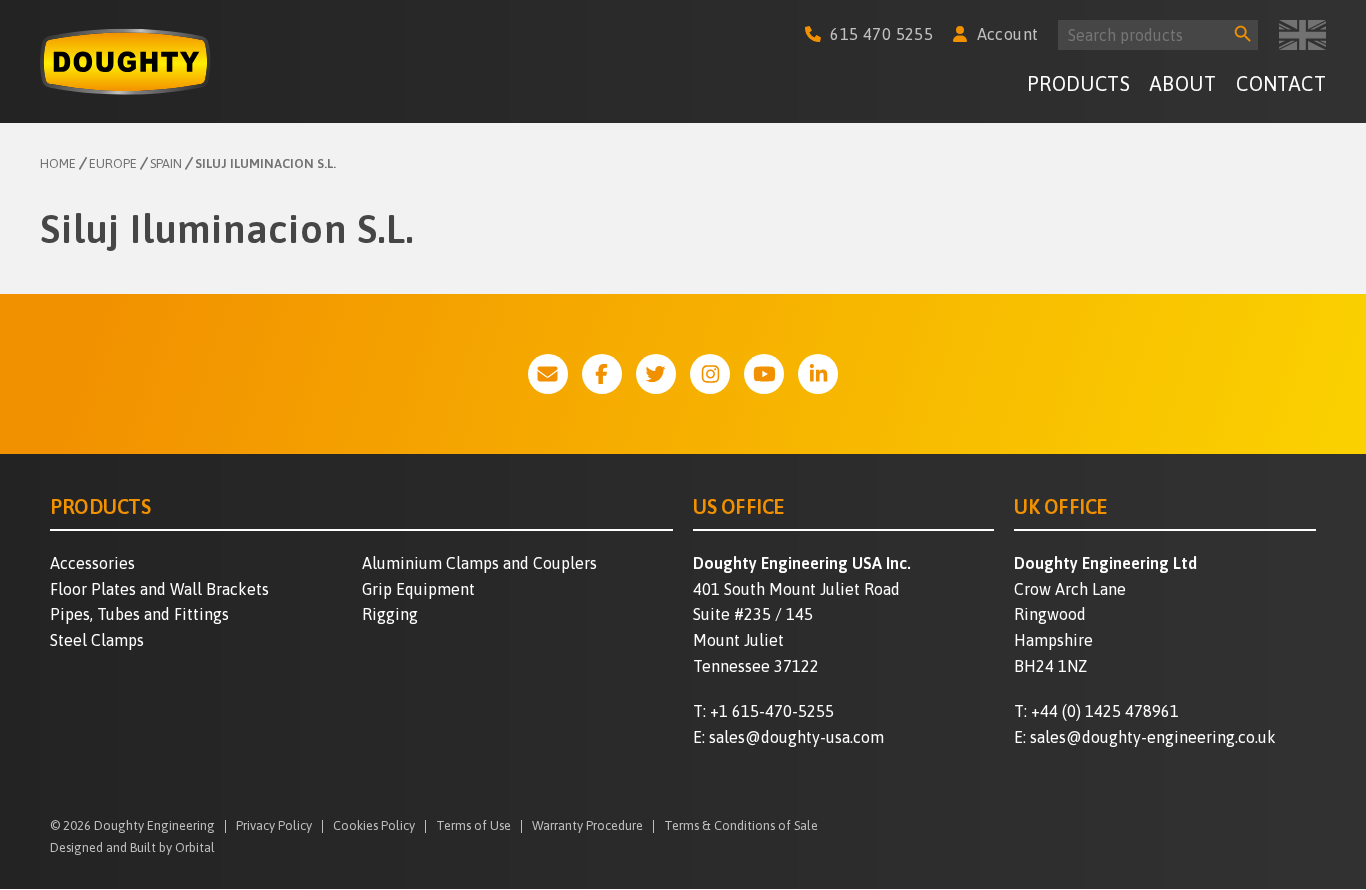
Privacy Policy (274, 826)
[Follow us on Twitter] (656, 374)
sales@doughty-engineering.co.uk (1153, 737)
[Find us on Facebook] (602, 374)
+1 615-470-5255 (772, 711)
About (1183, 83)
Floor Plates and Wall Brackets (159, 589)
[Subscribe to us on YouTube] (764, 374)
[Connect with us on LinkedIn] (818, 374)
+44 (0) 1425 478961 (1105, 711)
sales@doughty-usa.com (796, 737)
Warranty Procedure (587, 826)
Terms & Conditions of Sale (741, 826)
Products (1078, 83)
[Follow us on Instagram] (710, 374)
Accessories (92, 563)
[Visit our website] (548, 374)
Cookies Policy (374, 826)
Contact (1281, 83)
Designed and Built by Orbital (132, 847)
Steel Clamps (97, 640)
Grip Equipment (418, 589)
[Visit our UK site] (1302, 35)
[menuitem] (1078, 86)
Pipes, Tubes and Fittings (139, 614)
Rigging (390, 614)
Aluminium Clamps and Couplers (479, 563)
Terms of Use (473, 826)
